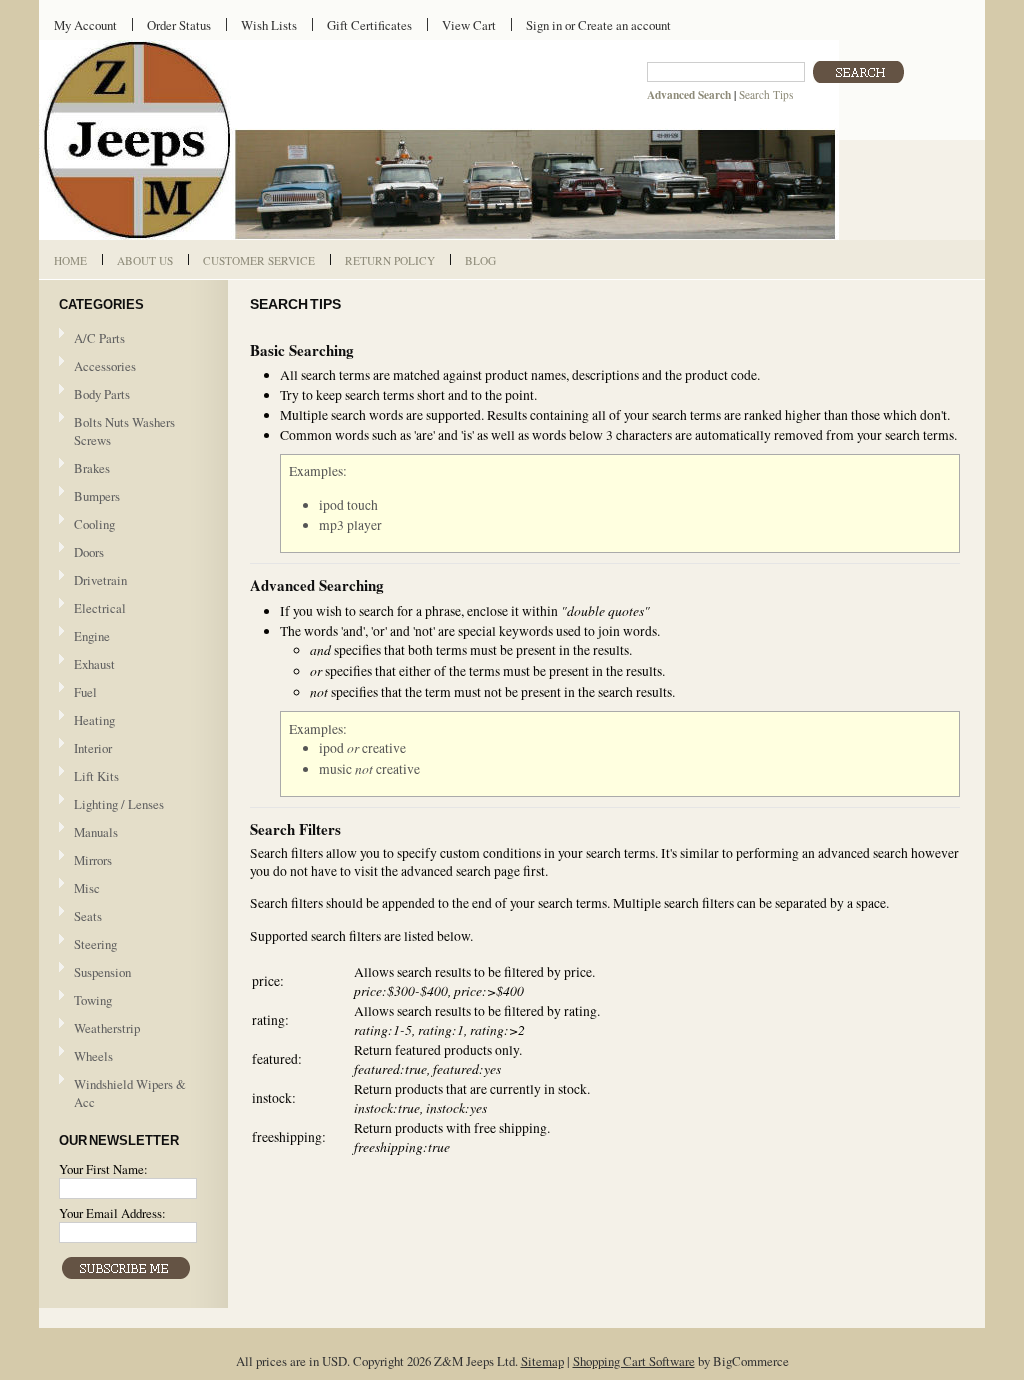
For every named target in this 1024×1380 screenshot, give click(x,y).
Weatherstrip (107, 1028)
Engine (92, 636)
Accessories (105, 366)
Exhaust (94, 664)
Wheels (93, 1056)
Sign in (544, 25)
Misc (87, 888)
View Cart (469, 25)
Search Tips (766, 94)
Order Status (179, 25)
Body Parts (94, 395)
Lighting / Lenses (111, 805)
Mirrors (93, 860)
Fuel (85, 692)
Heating (94, 720)
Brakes (92, 468)
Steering (95, 944)
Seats (80, 917)
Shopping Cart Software (634, 1361)
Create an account (624, 25)
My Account (85, 25)
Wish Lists (269, 25)
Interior (93, 748)
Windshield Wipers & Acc (130, 1093)
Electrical (92, 609)
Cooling (87, 525)
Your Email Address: (112, 1213)
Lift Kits (96, 776)
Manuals (96, 832)
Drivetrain (93, 581)
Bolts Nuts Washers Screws (124, 431)
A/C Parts (99, 338)
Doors (89, 552)
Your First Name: (103, 1169)
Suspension (102, 972)
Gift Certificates (369, 25)
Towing (93, 1000)
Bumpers (97, 496)
